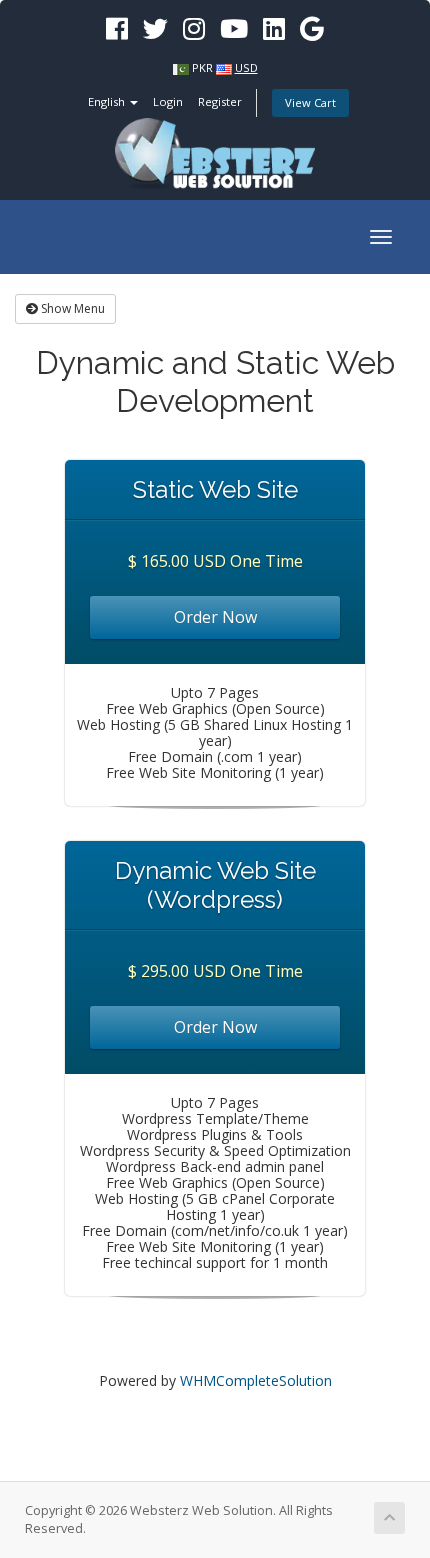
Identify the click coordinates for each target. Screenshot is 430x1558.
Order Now (215, 617)
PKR (202, 67)
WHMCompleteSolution (256, 1380)
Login (168, 101)
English (108, 101)
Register (220, 101)
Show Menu (71, 308)
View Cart (310, 102)
